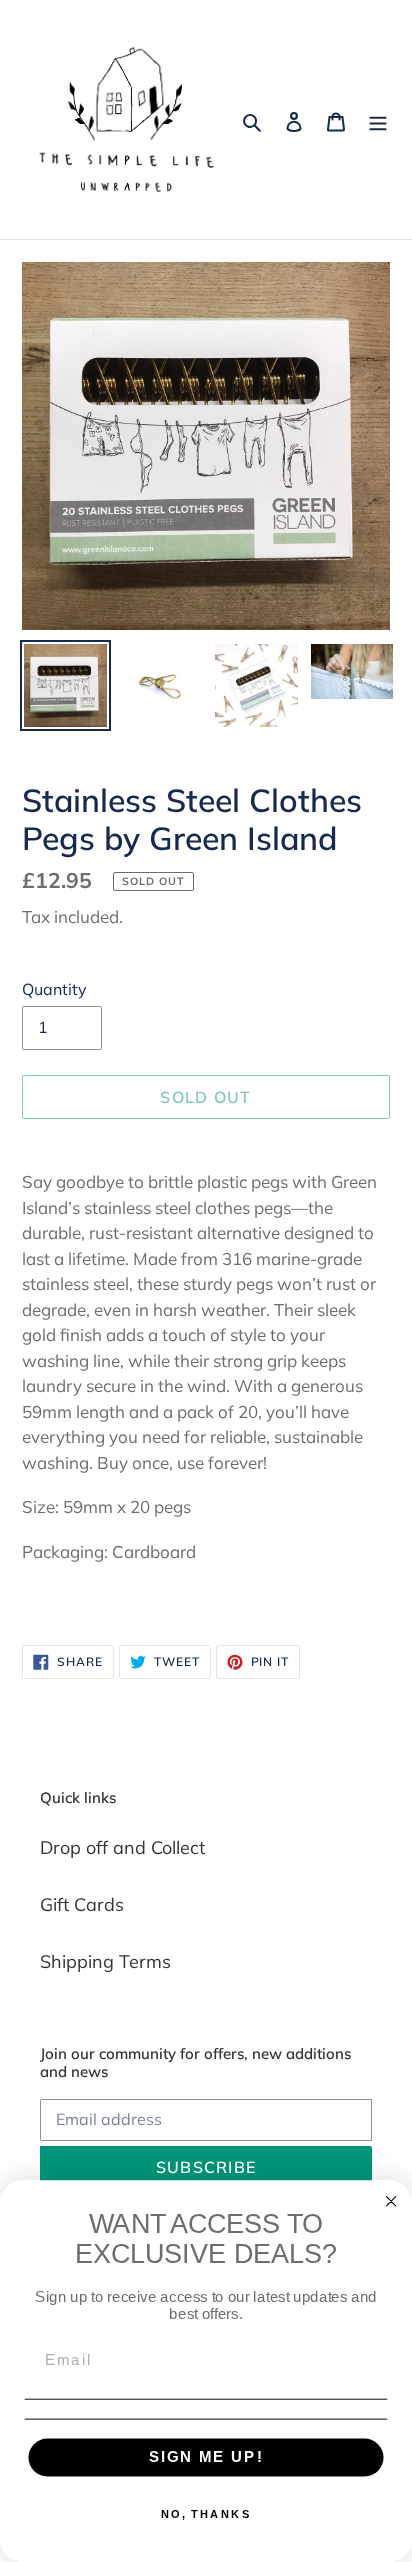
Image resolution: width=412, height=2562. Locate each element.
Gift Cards (82, 1904)
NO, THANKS (206, 2514)
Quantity (54, 989)
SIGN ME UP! (206, 2457)
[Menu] (378, 119)
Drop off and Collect (122, 1847)
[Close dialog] (391, 2201)
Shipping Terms (105, 1961)
